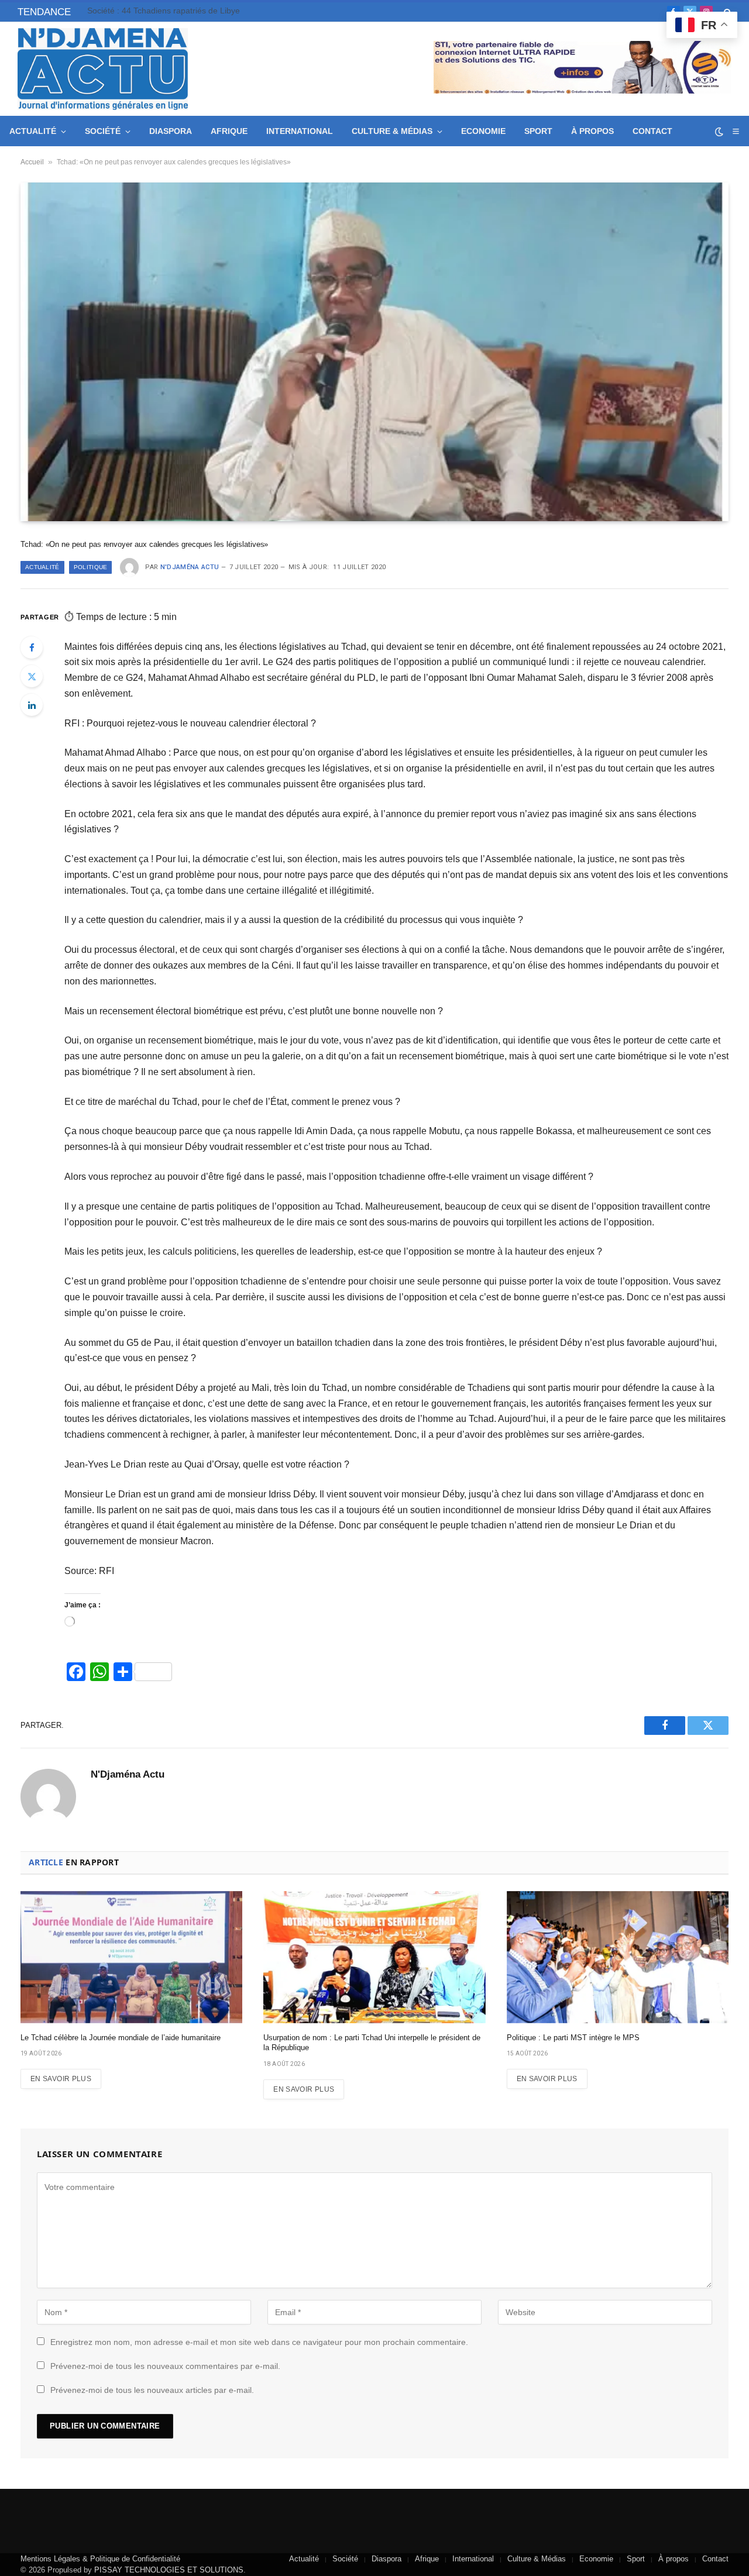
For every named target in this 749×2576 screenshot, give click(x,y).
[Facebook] (32, 648)
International (300, 131)
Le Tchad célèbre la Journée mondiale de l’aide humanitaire (121, 2038)
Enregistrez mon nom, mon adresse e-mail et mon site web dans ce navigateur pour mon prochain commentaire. (259, 2342)
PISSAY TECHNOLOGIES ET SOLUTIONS (169, 2570)
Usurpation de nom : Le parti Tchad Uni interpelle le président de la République (372, 2043)
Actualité (33, 131)
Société (103, 131)
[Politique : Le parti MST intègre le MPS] (618, 1957)
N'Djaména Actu (190, 567)
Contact (652, 131)
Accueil (32, 162)
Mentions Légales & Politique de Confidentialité (100, 2559)
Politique (91, 567)
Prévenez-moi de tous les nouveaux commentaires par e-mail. (165, 2366)
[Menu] (736, 131)
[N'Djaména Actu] (103, 69)
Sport (538, 131)
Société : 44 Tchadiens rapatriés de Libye (164, 11)
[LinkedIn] (32, 705)
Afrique (229, 131)
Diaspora (171, 131)
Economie (483, 131)
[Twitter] (32, 676)
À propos (592, 131)
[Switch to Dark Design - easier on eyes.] (719, 132)
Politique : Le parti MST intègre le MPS (573, 2038)
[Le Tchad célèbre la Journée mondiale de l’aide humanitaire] (131, 1957)
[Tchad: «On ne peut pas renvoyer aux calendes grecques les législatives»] (374, 352)
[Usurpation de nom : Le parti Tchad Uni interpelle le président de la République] (374, 1957)
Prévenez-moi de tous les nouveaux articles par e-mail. (152, 2390)
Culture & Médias (392, 131)
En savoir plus (61, 2079)
